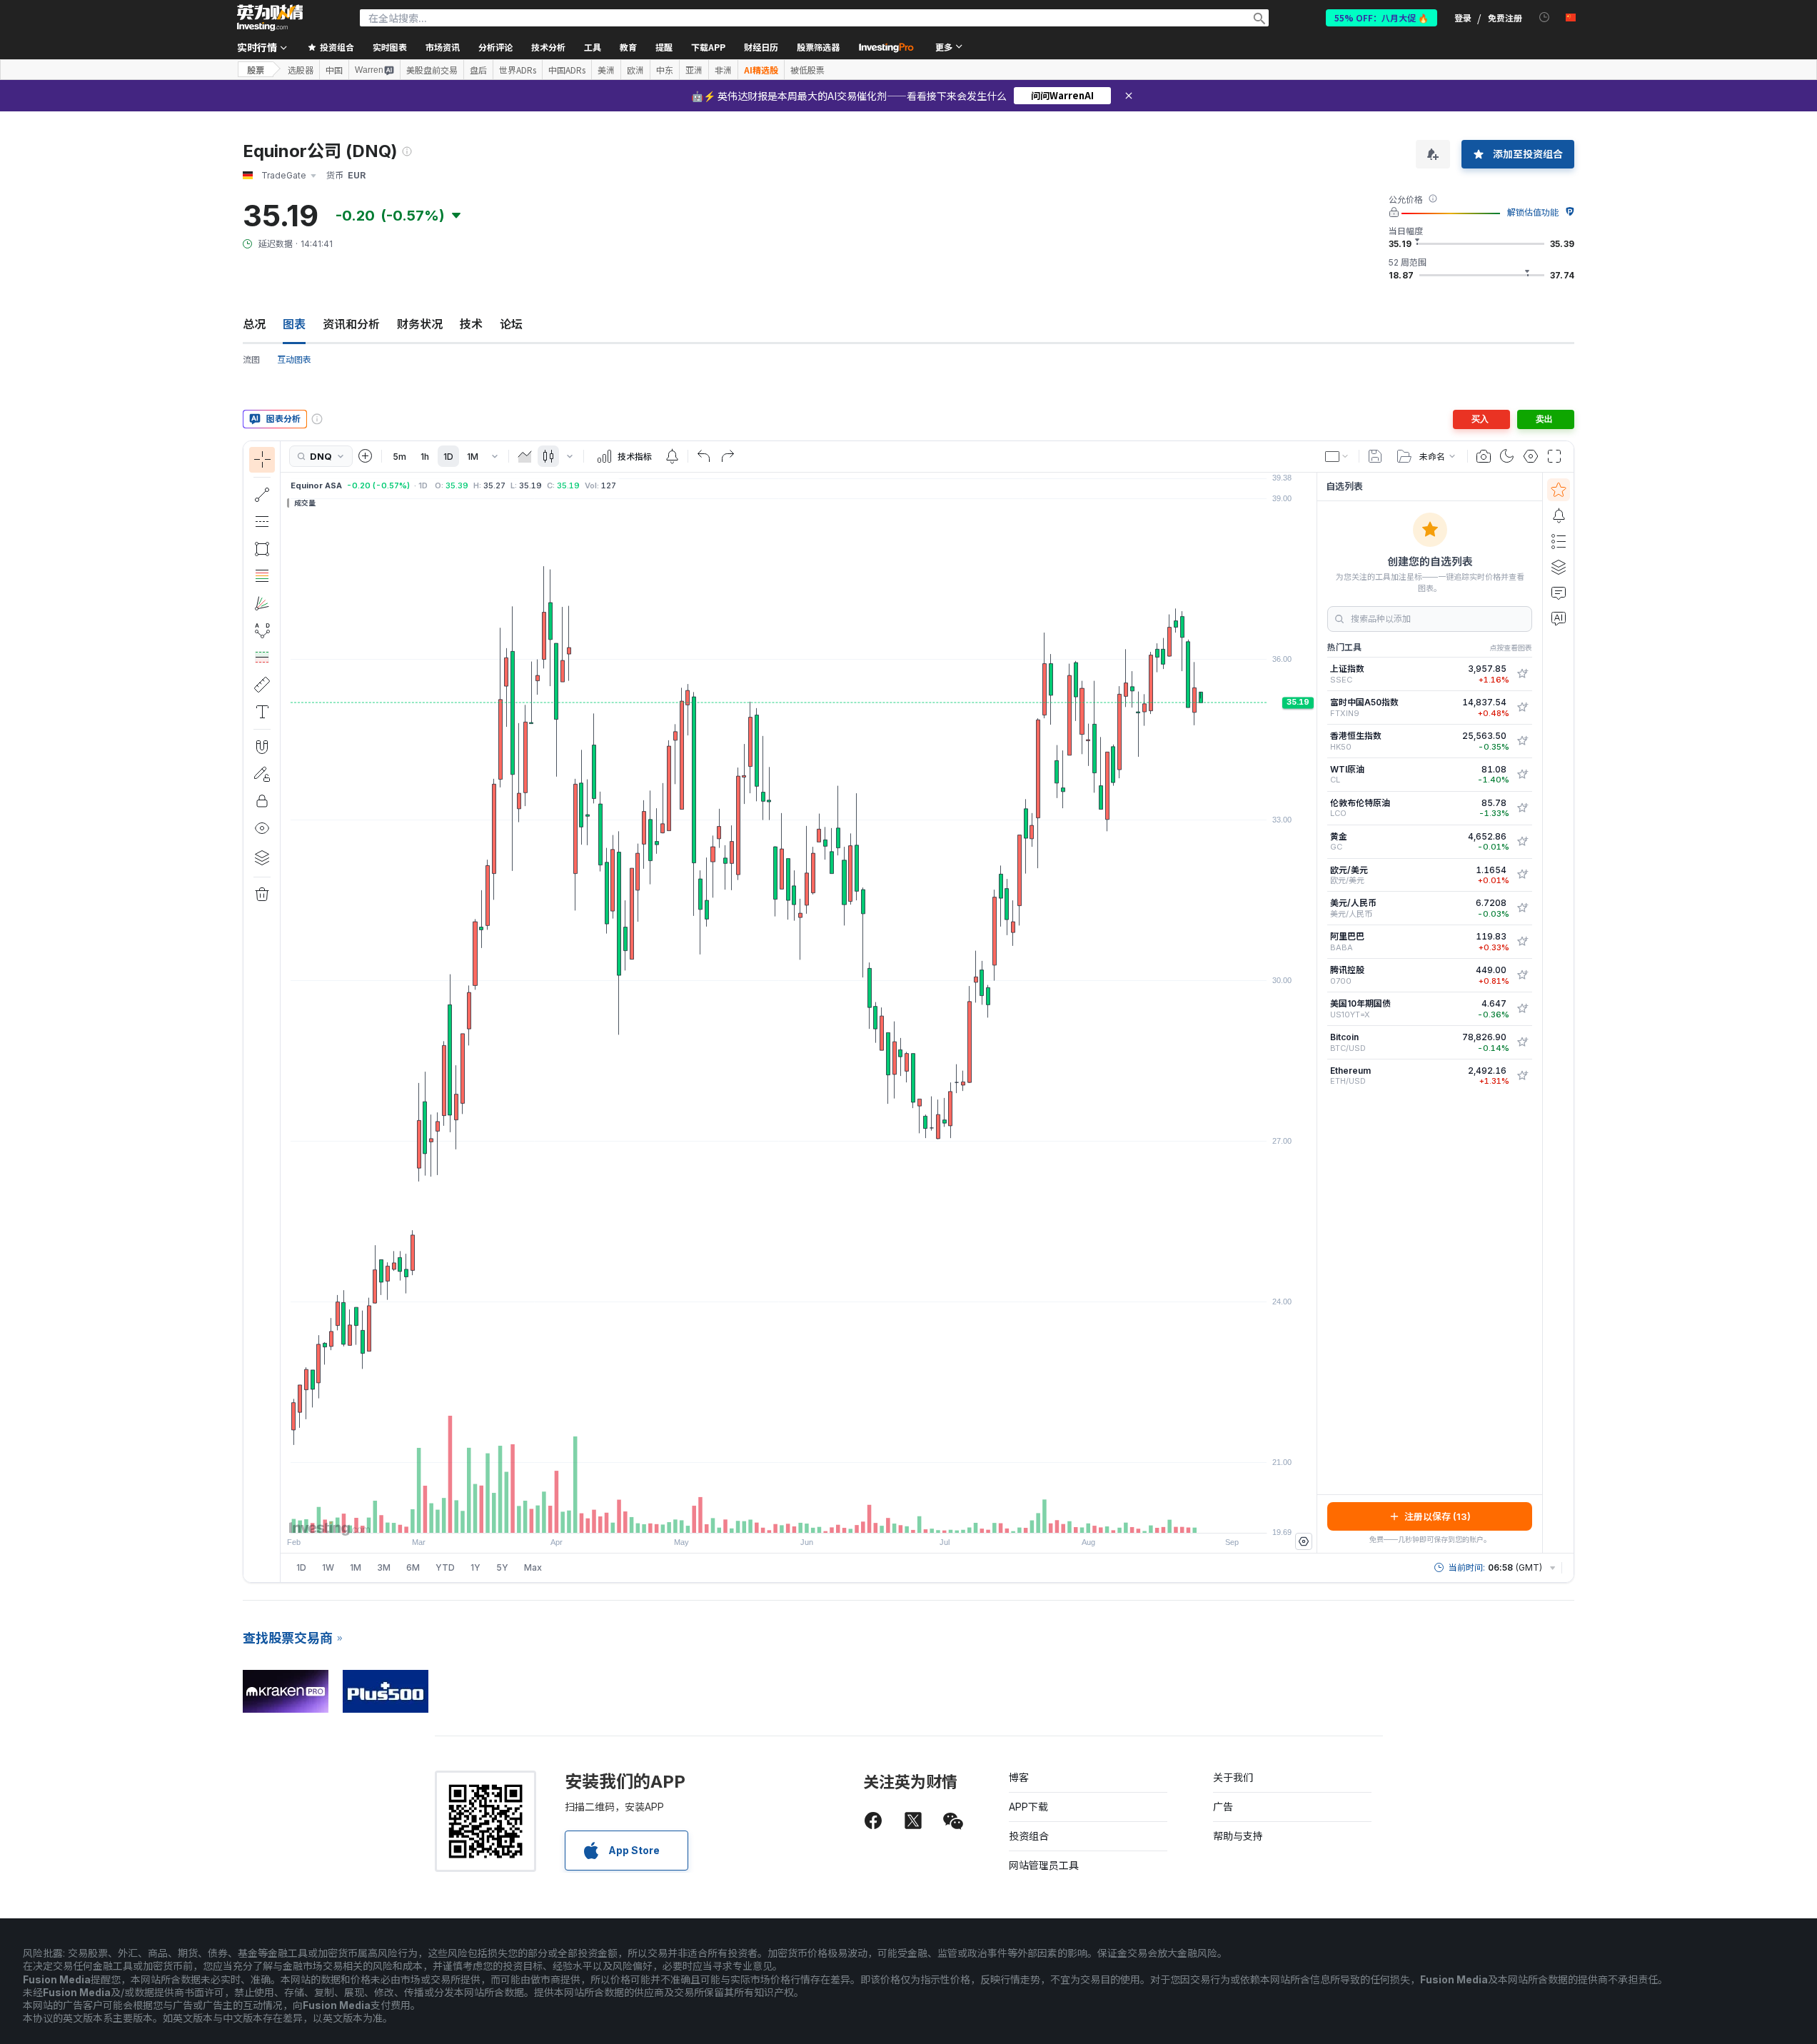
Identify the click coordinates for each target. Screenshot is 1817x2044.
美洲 (606, 70)
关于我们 (1233, 1777)
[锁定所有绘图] (262, 801)
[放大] (780, 1515)
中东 (665, 70)
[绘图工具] (285, 1012)
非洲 (723, 70)
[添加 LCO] (1522, 808)
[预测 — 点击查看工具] (262, 658)
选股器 (301, 70)
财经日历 (761, 47)
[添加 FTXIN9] (1522, 708)
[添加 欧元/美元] (1522, 875)
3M (384, 1567)
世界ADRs (518, 70)
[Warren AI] (1559, 618)
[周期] (495, 456)
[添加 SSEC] (1522, 674)
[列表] (1559, 541)
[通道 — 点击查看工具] (262, 522)
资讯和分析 (351, 324)
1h (425, 457)
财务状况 (420, 324)
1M (473, 457)
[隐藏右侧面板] (1312, 1012)
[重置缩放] (837, 1515)
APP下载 (1028, 1807)
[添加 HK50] (1522, 741)
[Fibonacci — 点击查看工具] (262, 576)
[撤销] (704, 456)
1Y (475, 1567)
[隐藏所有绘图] (262, 828)
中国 (334, 70)
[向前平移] (818, 1515)
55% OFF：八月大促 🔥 (1381, 17)
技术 (471, 324)
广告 (1223, 1807)
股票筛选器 (818, 47)
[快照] (1484, 456)
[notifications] (1545, 17)
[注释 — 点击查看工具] (262, 712)
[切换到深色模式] (1507, 456)
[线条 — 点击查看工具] (262, 495)
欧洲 (635, 70)
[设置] (1304, 1541)
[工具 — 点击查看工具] (262, 685)
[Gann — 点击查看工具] (262, 603)
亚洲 (694, 70)
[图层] (262, 857)
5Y (502, 1567)
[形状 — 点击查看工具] (262, 549)
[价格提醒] (672, 456)
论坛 (511, 324)
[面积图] (525, 456)
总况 (254, 324)
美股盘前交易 (432, 70)
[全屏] (1554, 456)
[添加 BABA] (1522, 942)
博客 (1019, 1777)
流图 (251, 359)
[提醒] (1559, 515)
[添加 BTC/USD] (1522, 1042)
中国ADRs (567, 70)
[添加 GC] (1522, 842)
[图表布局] (1337, 456)
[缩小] (760, 1515)
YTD (445, 1567)
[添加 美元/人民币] (1522, 908)
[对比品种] (366, 456)
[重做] (728, 456)
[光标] (262, 460)
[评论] (1559, 593)
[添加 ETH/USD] (1522, 1076)
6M (413, 1567)
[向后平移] (799, 1515)
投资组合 (1029, 1836)
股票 (256, 70)
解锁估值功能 (1533, 212)
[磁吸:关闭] (262, 747)
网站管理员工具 (1044, 1865)
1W (328, 1567)
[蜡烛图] (548, 456)
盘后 (478, 70)
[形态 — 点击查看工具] (262, 630)
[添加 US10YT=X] (1522, 1009)
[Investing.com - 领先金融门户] (270, 18)
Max (533, 1567)
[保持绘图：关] (262, 774)
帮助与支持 (1238, 1836)
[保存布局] (1375, 456)
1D (448, 457)
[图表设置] (1531, 456)
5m (399, 457)
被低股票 (807, 70)
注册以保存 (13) (1438, 1516)
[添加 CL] (1522, 775)
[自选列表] (1559, 490)
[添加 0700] (1522, 975)
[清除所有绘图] (262, 895)
